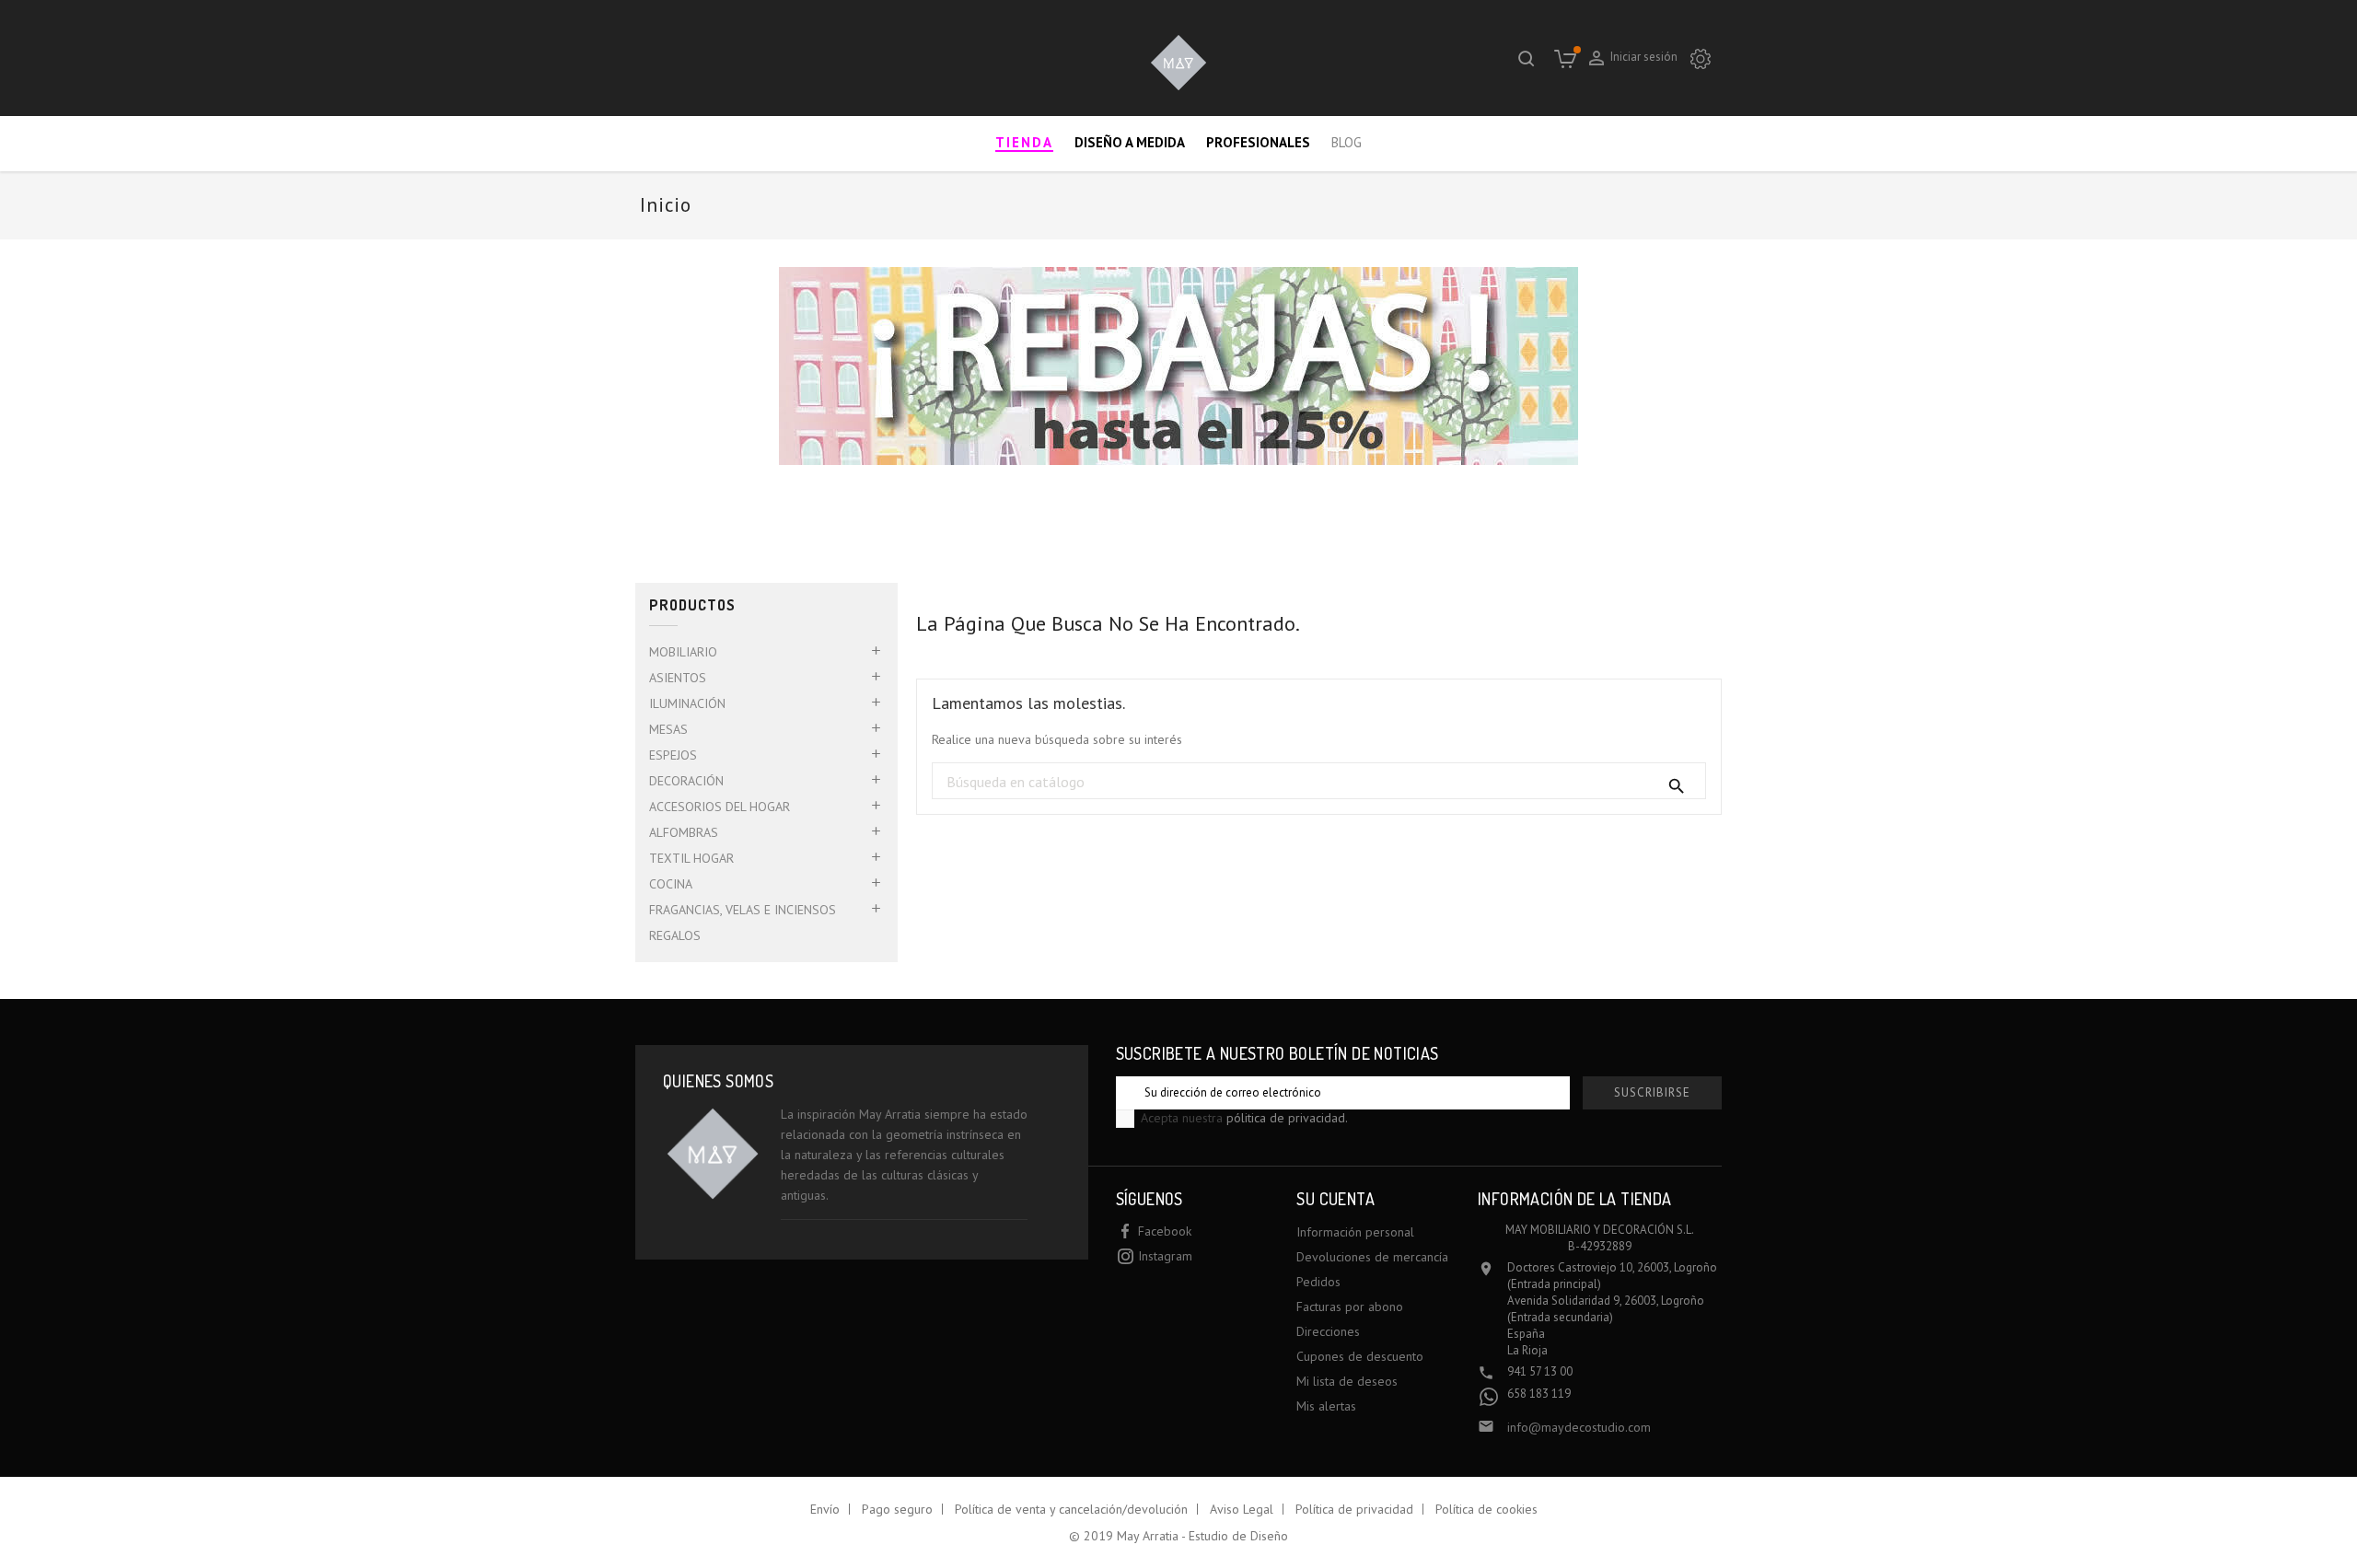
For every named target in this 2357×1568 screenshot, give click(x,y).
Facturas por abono (1350, 1307)
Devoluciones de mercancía (1372, 1257)
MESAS (668, 729)
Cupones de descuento (1360, 1356)
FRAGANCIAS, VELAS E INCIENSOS (743, 910)
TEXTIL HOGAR (691, 858)
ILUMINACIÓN (687, 703)
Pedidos (1318, 1282)
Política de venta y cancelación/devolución (1071, 1509)
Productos (692, 605)
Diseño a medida (1130, 142)
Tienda (1024, 142)
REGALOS (675, 935)
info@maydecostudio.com (1579, 1427)
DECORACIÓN (686, 781)
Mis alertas (1326, 1406)
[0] (1565, 58)
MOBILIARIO (683, 652)
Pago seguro (897, 1509)
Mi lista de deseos (1347, 1381)
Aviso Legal (1242, 1509)
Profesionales (1258, 142)
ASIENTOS (678, 678)
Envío (825, 1509)
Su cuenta (1335, 1199)
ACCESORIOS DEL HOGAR (720, 807)
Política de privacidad (1354, 1509)
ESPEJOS (673, 755)
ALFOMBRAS (684, 832)
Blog (1347, 142)
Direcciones (1328, 1331)
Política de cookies (1486, 1509)
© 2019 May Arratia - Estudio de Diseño (1178, 1536)
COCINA (671, 884)
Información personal (1355, 1232)
